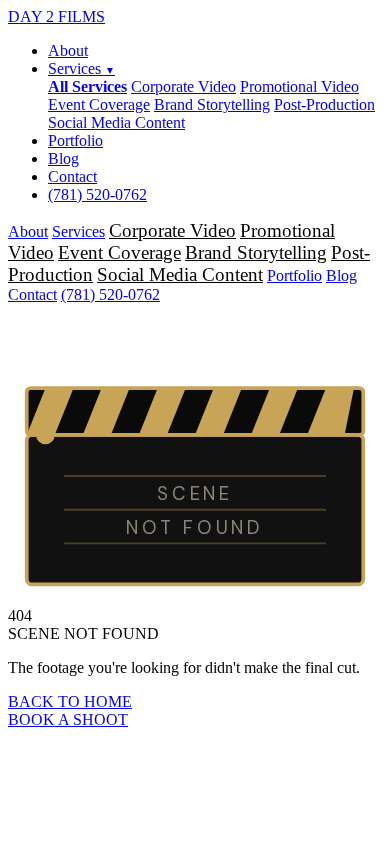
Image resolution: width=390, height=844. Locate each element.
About (68, 50)
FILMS (56, 16)
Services (81, 68)
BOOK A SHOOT (68, 719)
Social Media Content (116, 122)
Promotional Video (299, 86)
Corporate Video (183, 86)
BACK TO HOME (70, 701)
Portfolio (75, 140)
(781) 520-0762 (97, 194)
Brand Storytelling (212, 104)
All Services (87, 86)
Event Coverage (99, 104)
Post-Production (324, 104)
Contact (72, 176)
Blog (63, 158)
